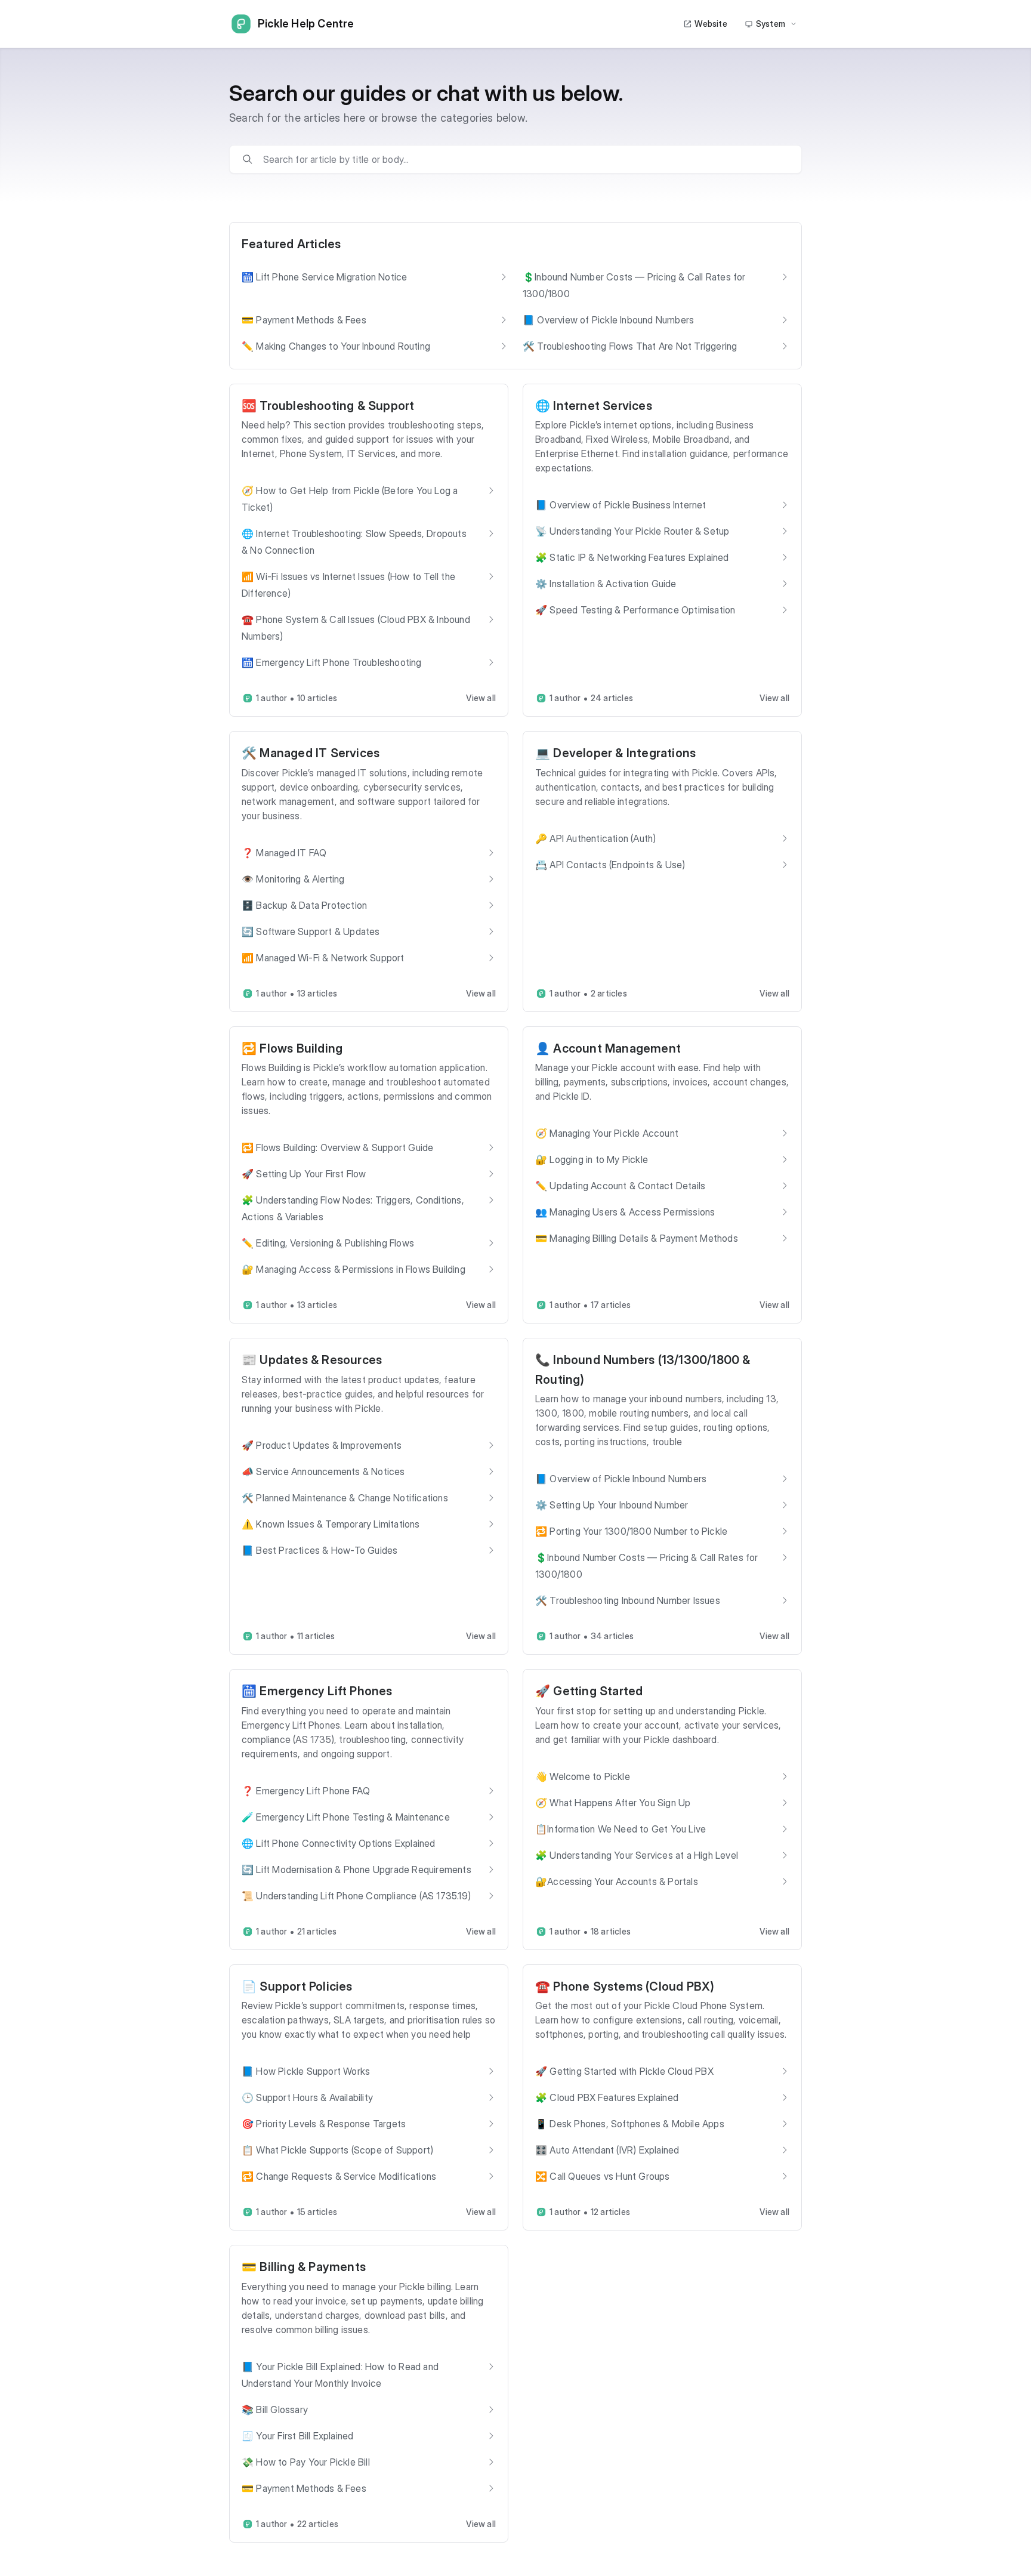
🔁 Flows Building (292, 1048)
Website (711, 24)
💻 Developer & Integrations (615, 753)
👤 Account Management (608, 1048)
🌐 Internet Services (594, 406)
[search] (524, 159)
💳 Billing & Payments (304, 2267)
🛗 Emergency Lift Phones (317, 1691)
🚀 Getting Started (589, 1691)
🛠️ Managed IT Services (311, 753)
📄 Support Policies (297, 1986)
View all (481, 698)
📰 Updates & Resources (312, 1360)
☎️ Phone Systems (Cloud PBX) (625, 1986)
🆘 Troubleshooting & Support (328, 406)
